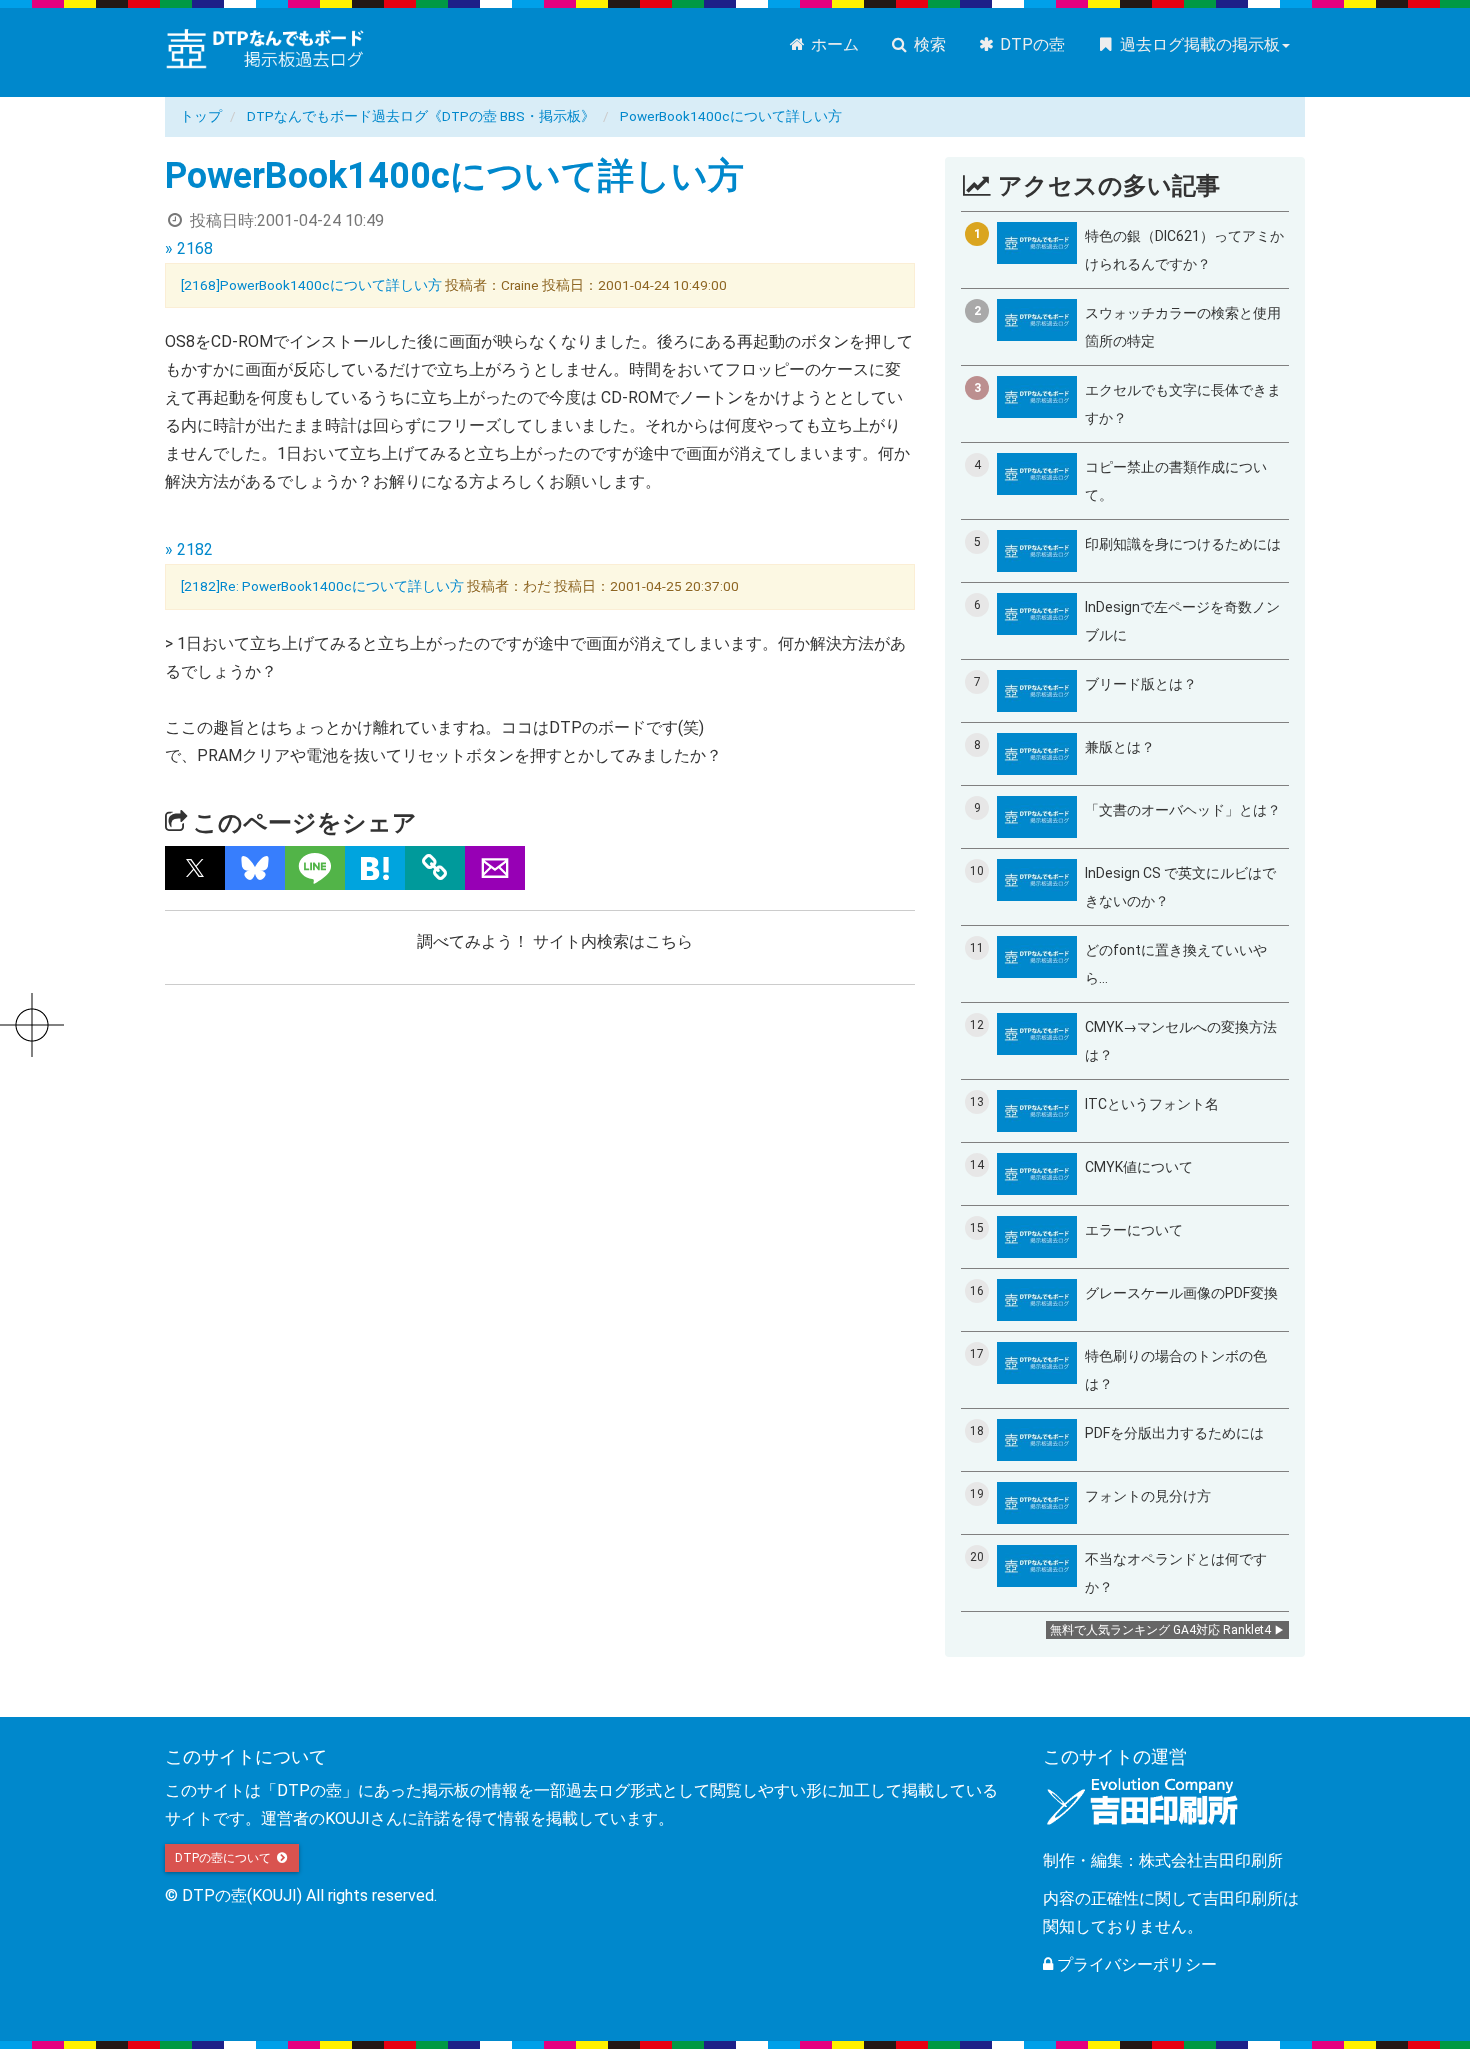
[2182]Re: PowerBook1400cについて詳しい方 (322, 586)
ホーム (833, 44)
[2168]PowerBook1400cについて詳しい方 (311, 285)
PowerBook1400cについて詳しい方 (731, 116)
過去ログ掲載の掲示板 (1198, 44)
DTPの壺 (1030, 44)
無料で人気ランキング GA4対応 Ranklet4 (1160, 1630)
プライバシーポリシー (1135, 1964)
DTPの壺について (224, 1858)
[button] (195, 868)
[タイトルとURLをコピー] (435, 868)
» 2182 (189, 549)
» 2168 (189, 248)
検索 (928, 44)
